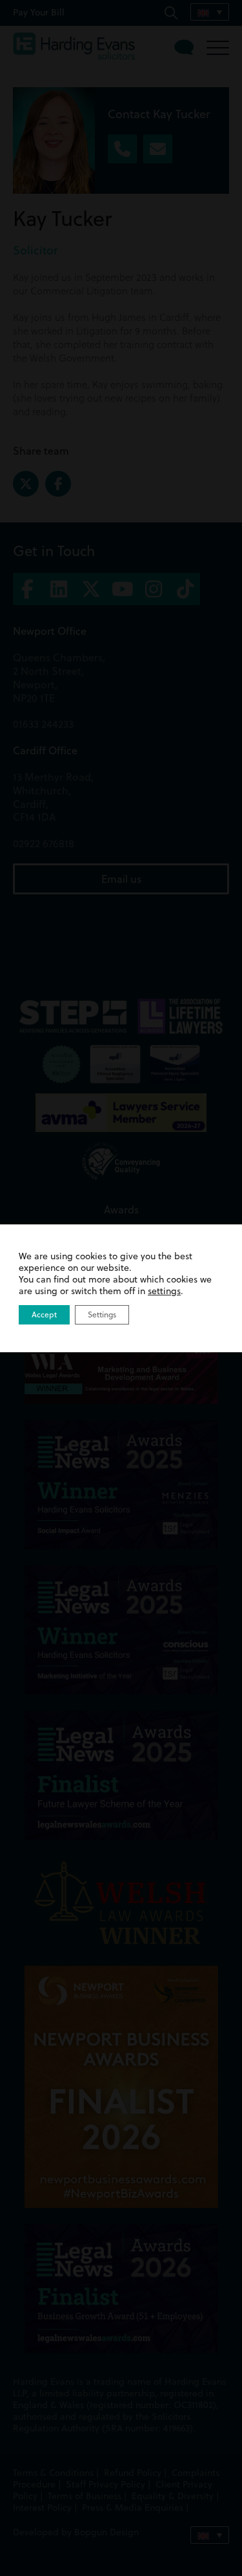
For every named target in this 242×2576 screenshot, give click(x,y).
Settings (102, 1314)
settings (164, 1291)
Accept (44, 1314)
